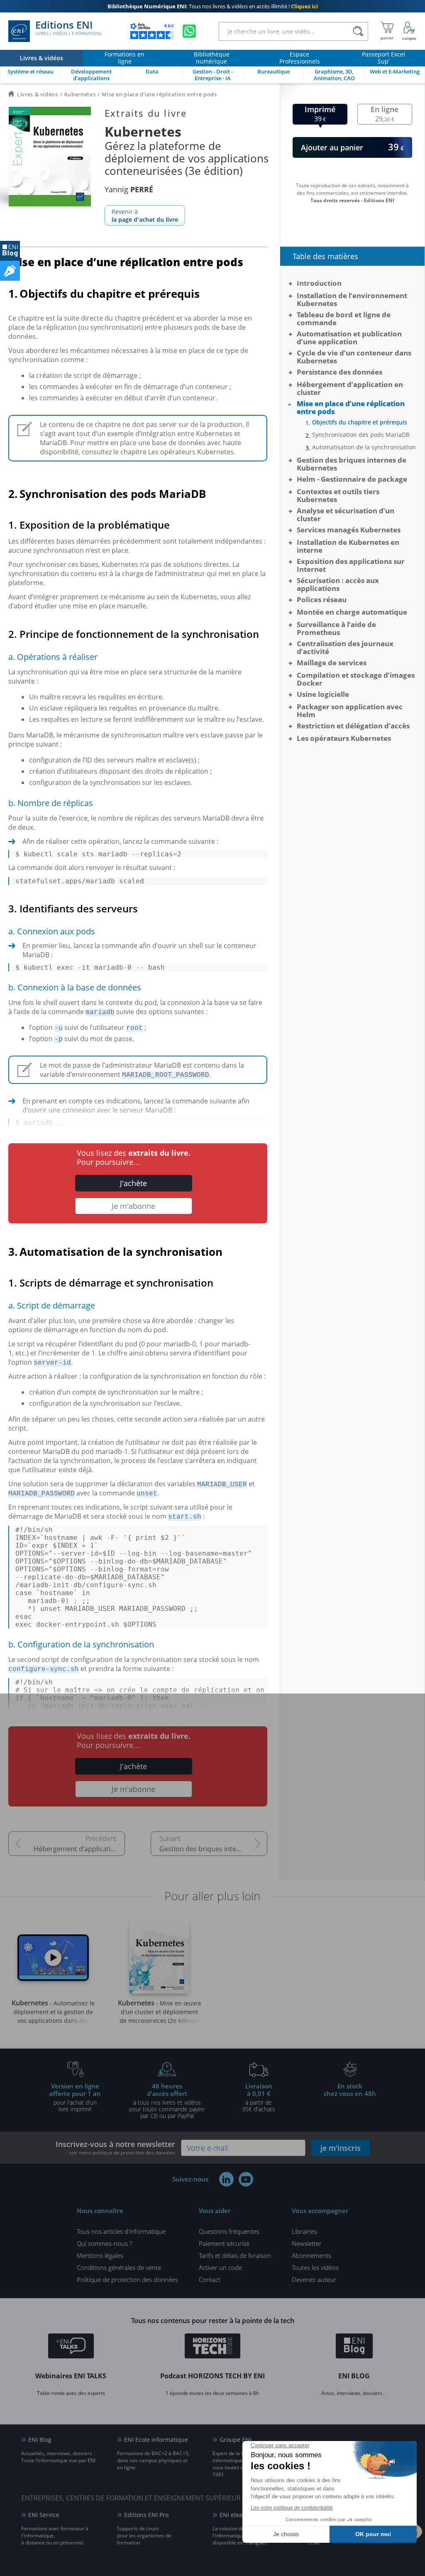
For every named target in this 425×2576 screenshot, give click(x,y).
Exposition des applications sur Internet (351, 565)
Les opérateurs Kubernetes (344, 738)
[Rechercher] (358, 31)
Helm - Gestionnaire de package (352, 479)
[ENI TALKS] (71, 2347)
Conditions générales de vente (119, 2267)
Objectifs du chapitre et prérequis (360, 422)
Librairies (304, 2231)
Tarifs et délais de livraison (235, 2255)
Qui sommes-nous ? (104, 2243)
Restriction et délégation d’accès (353, 726)
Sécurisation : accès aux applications (338, 584)
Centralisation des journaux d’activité (345, 647)
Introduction (319, 283)
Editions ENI (68, 28)
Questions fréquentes (229, 2231)
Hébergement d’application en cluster (79, 1849)
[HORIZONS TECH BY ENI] (213, 2347)
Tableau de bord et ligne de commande (344, 319)
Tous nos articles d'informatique (121, 2231)
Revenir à (145, 216)
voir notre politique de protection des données (122, 2153)
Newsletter (307, 2243)
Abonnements (311, 2255)
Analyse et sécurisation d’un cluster (346, 515)
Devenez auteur (314, 2279)
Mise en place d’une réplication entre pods (351, 407)
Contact (210, 2279)
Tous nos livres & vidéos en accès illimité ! (213, 6)
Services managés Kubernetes (349, 530)
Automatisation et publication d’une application (349, 338)
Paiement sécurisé (224, 2243)
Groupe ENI (236, 2440)
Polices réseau (322, 599)
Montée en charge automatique (352, 612)
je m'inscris (341, 2148)
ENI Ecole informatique (156, 2440)
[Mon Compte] (409, 31)
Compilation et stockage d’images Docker (356, 679)
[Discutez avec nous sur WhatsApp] (189, 31)
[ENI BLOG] (10, 251)
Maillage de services (332, 663)
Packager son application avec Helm (350, 711)
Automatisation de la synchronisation (364, 447)
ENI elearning (238, 2515)
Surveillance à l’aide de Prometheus (336, 628)
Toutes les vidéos (315, 2267)
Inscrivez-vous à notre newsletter (115, 2148)
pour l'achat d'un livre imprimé (75, 2097)
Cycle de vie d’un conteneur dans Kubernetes (354, 357)
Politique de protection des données (127, 2279)
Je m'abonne (133, 1206)
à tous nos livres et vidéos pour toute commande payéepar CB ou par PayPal (167, 2101)
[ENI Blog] (354, 2347)
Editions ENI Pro (146, 2515)
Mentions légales (100, 2255)
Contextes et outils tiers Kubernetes (338, 495)
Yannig (129, 189)
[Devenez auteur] (10, 271)
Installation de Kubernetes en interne (348, 546)
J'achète (133, 1183)
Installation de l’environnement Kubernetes (352, 299)
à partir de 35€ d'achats (259, 2097)
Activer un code (220, 2267)
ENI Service (44, 2515)
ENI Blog (40, 2440)
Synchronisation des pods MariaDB (361, 435)
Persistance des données (340, 372)
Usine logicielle (323, 694)
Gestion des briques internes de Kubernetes (213, 1849)
